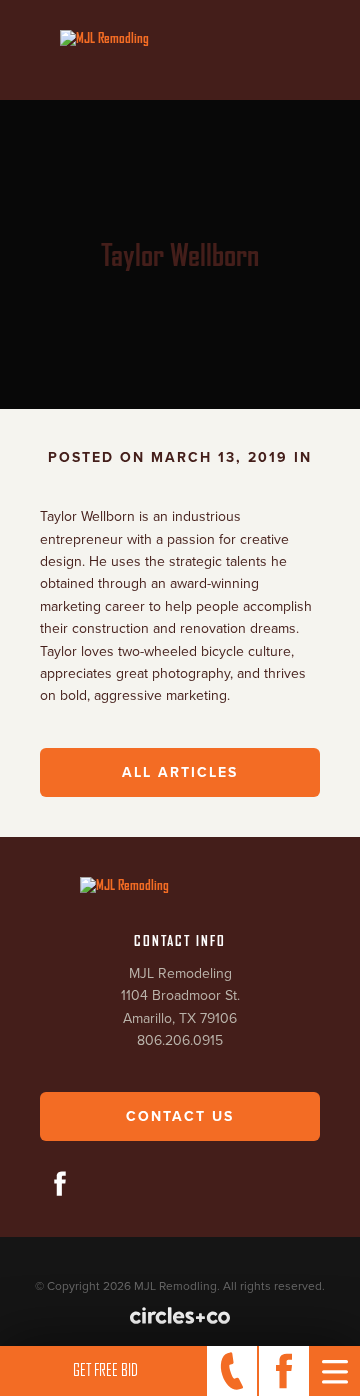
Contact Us (180, 1116)
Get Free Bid (105, 1370)
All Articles (180, 772)
